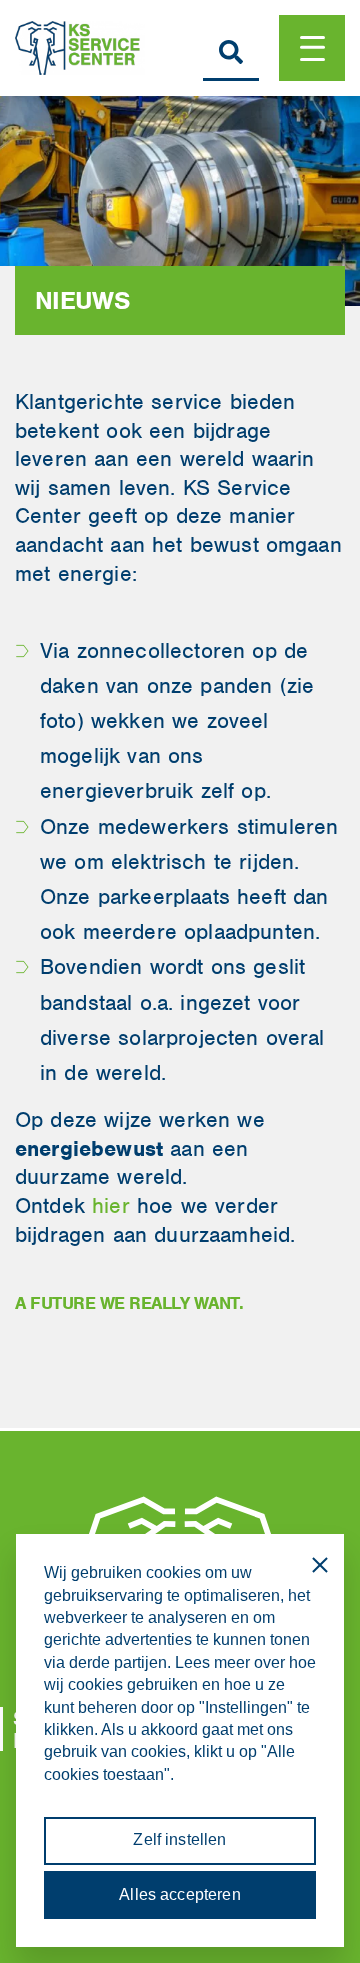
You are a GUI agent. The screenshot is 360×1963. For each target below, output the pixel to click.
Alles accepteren (180, 1894)
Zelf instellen (179, 1839)
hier (111, 1205)
